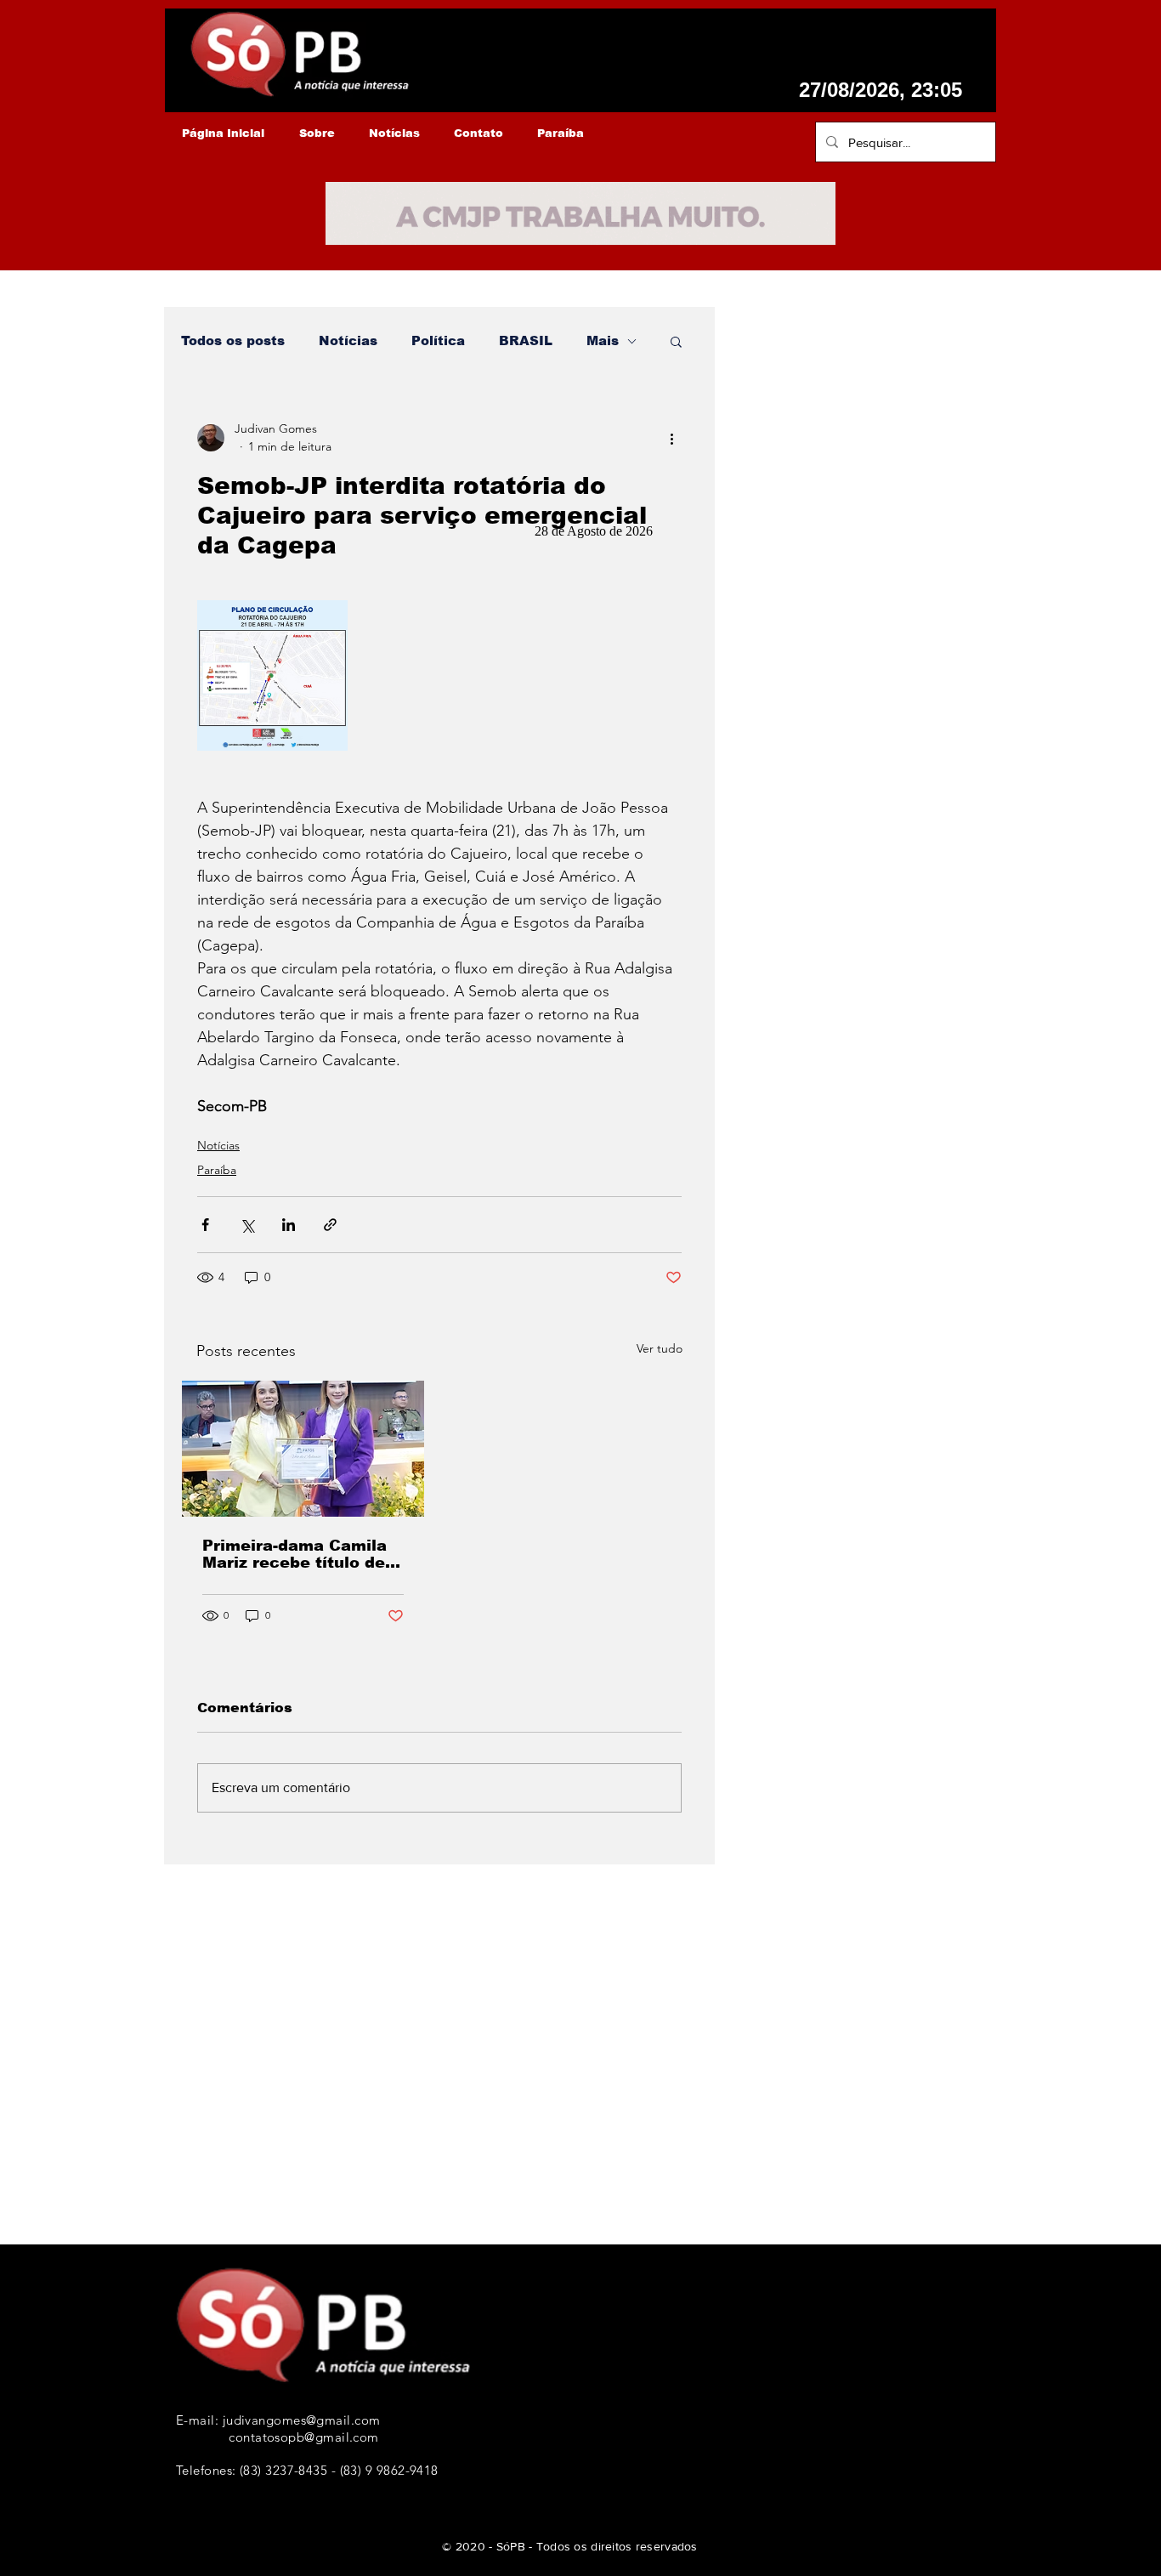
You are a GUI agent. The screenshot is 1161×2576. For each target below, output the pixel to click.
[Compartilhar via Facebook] (205, 1225)
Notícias (348, 340)
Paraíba (217, 1170)
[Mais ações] (671, 438)
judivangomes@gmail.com (302, 2420)
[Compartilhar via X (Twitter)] (247, 1225)
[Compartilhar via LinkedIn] (289, 1225)
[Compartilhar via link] (330, 1225)
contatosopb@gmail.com (303, 2437)
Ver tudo (660, 1348)
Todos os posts (233, 340)
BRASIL (526, 340)
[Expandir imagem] (272, 675)
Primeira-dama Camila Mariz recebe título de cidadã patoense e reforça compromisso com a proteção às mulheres (294, 1554)
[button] (676, 341)
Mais (603, 340)
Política (438, 340)
